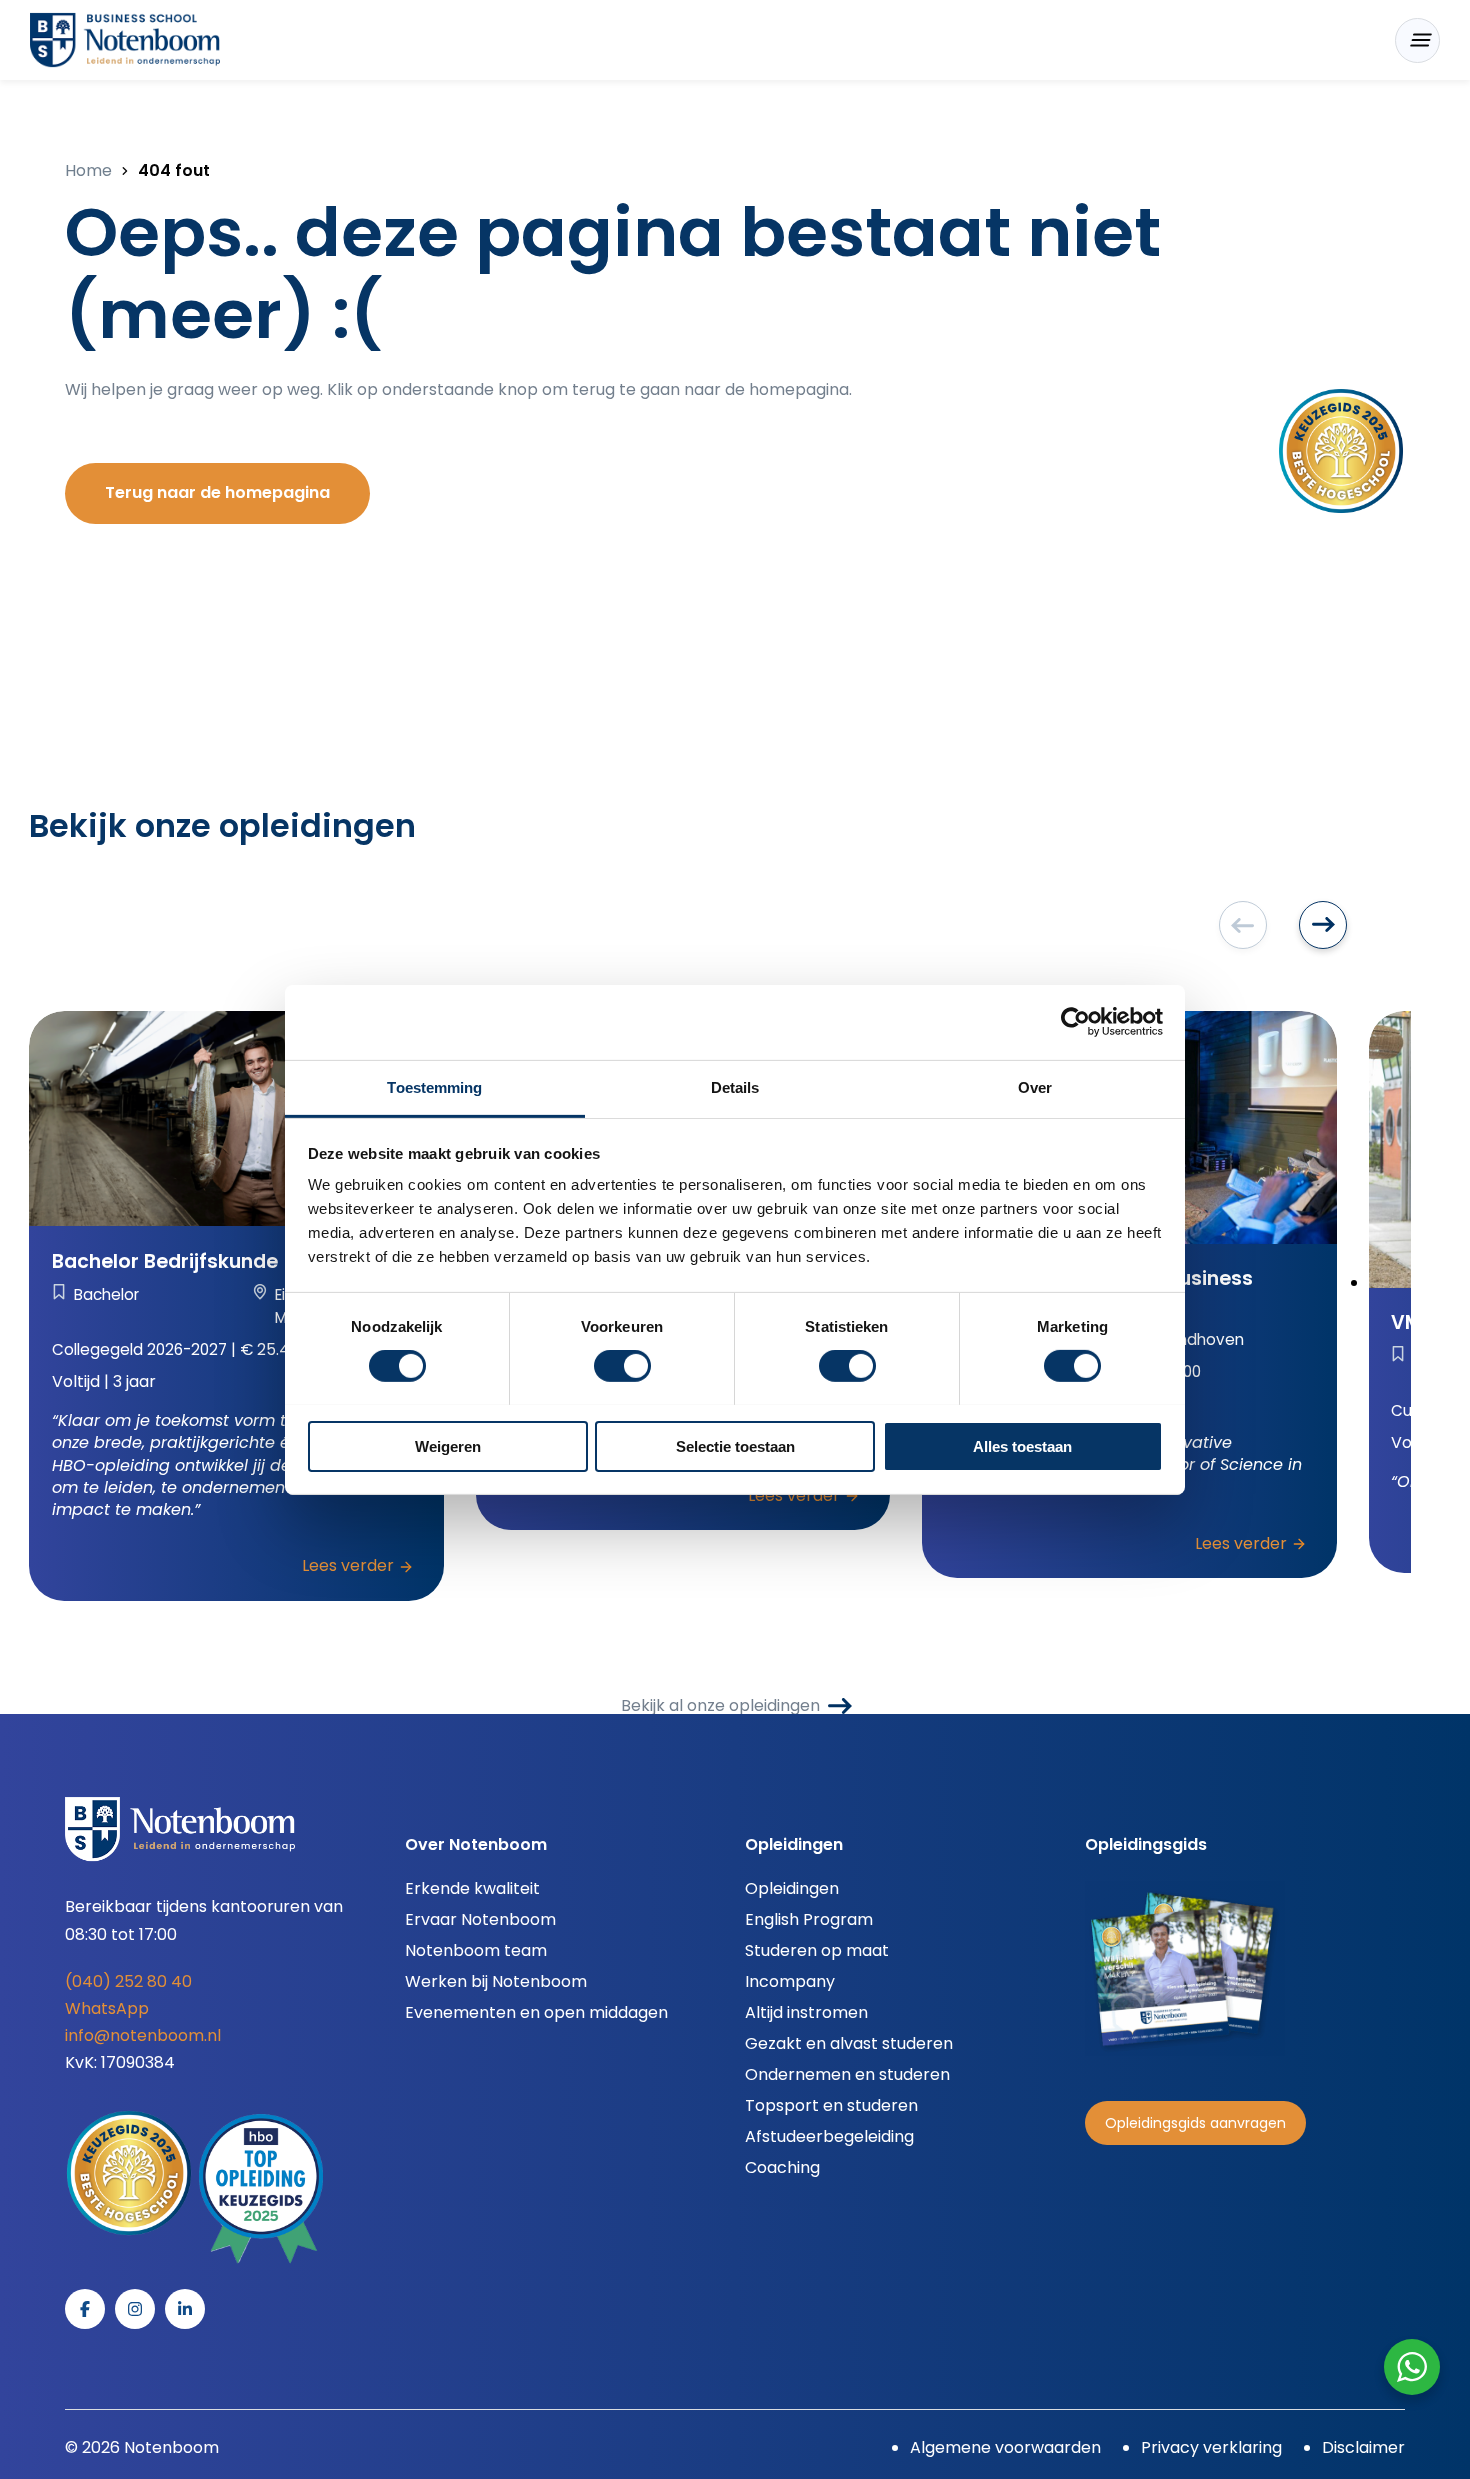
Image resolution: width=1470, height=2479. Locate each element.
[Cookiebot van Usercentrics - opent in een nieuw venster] (1075, 1022)
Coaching (782, 2167)
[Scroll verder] (1323, 925)
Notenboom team (476, 1950)
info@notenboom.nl (143, 2035)
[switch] (622, 1366)
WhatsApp (107, 2008)
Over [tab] (1035, 1086)
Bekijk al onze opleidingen (720, 1706)
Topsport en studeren (831, 2105)
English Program (809, 1919)
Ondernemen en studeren (847, 2074)
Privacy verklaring (1211, 2447)
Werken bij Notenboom (496, 1981)
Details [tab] (735, 1086)
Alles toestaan (1022, 1445)
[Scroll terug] (1243, 925)
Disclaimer (1363, 2447)
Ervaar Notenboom (480, 1919)
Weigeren (448, 1445)
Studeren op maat (817, 1950)
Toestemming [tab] (434, 1086)
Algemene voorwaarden (1005, 2447)
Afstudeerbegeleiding (829, 2136)
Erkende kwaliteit (472, 1888)
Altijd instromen (806, 2012)
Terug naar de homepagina (217, 492)
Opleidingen (792, 1888)
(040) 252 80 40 (128, 1981)
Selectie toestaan (735, 1445)
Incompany (790, 1981)
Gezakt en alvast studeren (849, 2043)
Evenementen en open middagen (536, 2012)
